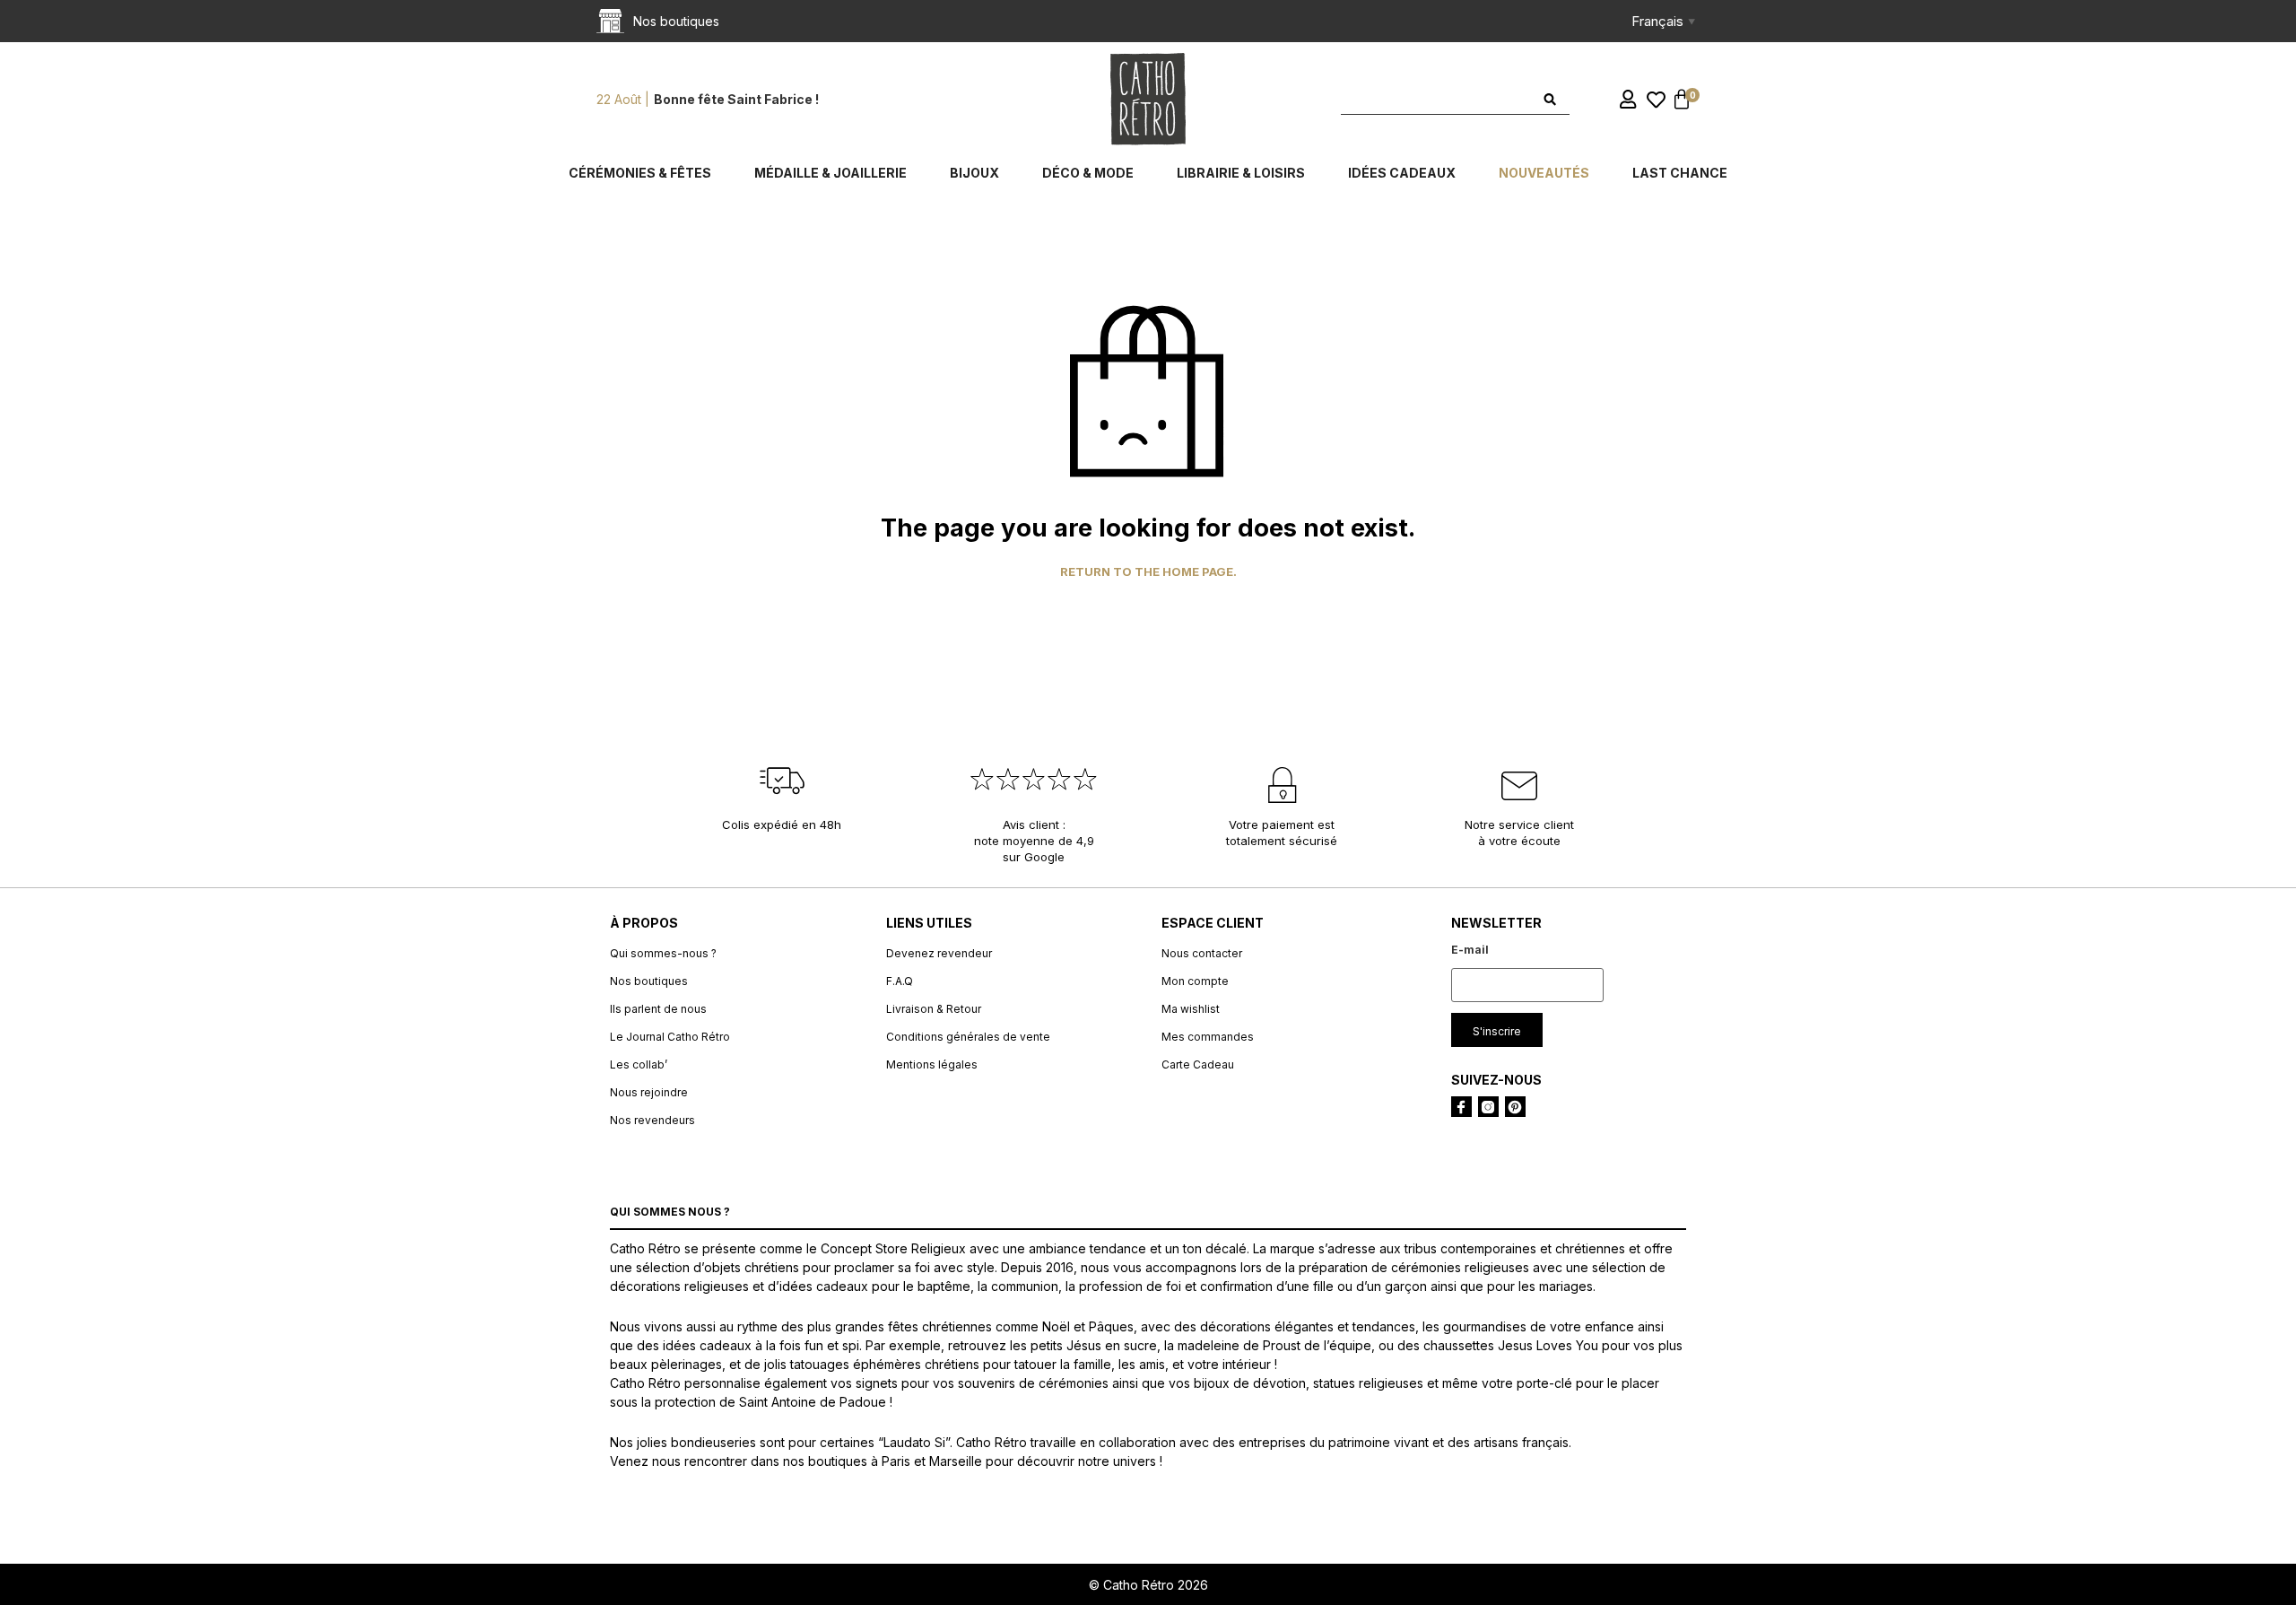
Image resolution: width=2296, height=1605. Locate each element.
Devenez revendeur (939, 953)
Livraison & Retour (934, 1009)
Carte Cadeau (1198, 1064)
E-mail (1470, 950)
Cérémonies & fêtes (640, 173)
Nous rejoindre (649, 1092)
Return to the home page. (1148, 572)
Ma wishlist (1191, 1009)
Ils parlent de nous (658, 1009)
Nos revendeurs (652, 1120)
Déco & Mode (1088, 173)
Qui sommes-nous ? (663, 953)
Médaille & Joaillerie (831, 173)
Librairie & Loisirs (1241, 173)
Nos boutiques (649, 981)
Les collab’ (639, 1064)
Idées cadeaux (1402, 173)
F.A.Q (900, 981)
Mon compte (1195, 981)
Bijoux (974, 173)
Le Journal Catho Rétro (670, 1037)
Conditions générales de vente (968, 1037)
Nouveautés (1544, 173)
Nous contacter (1202, 953)
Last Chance (1680, 173)
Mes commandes (1208, 1037)
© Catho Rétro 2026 (1148, 1585)
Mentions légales (932, 1064)
